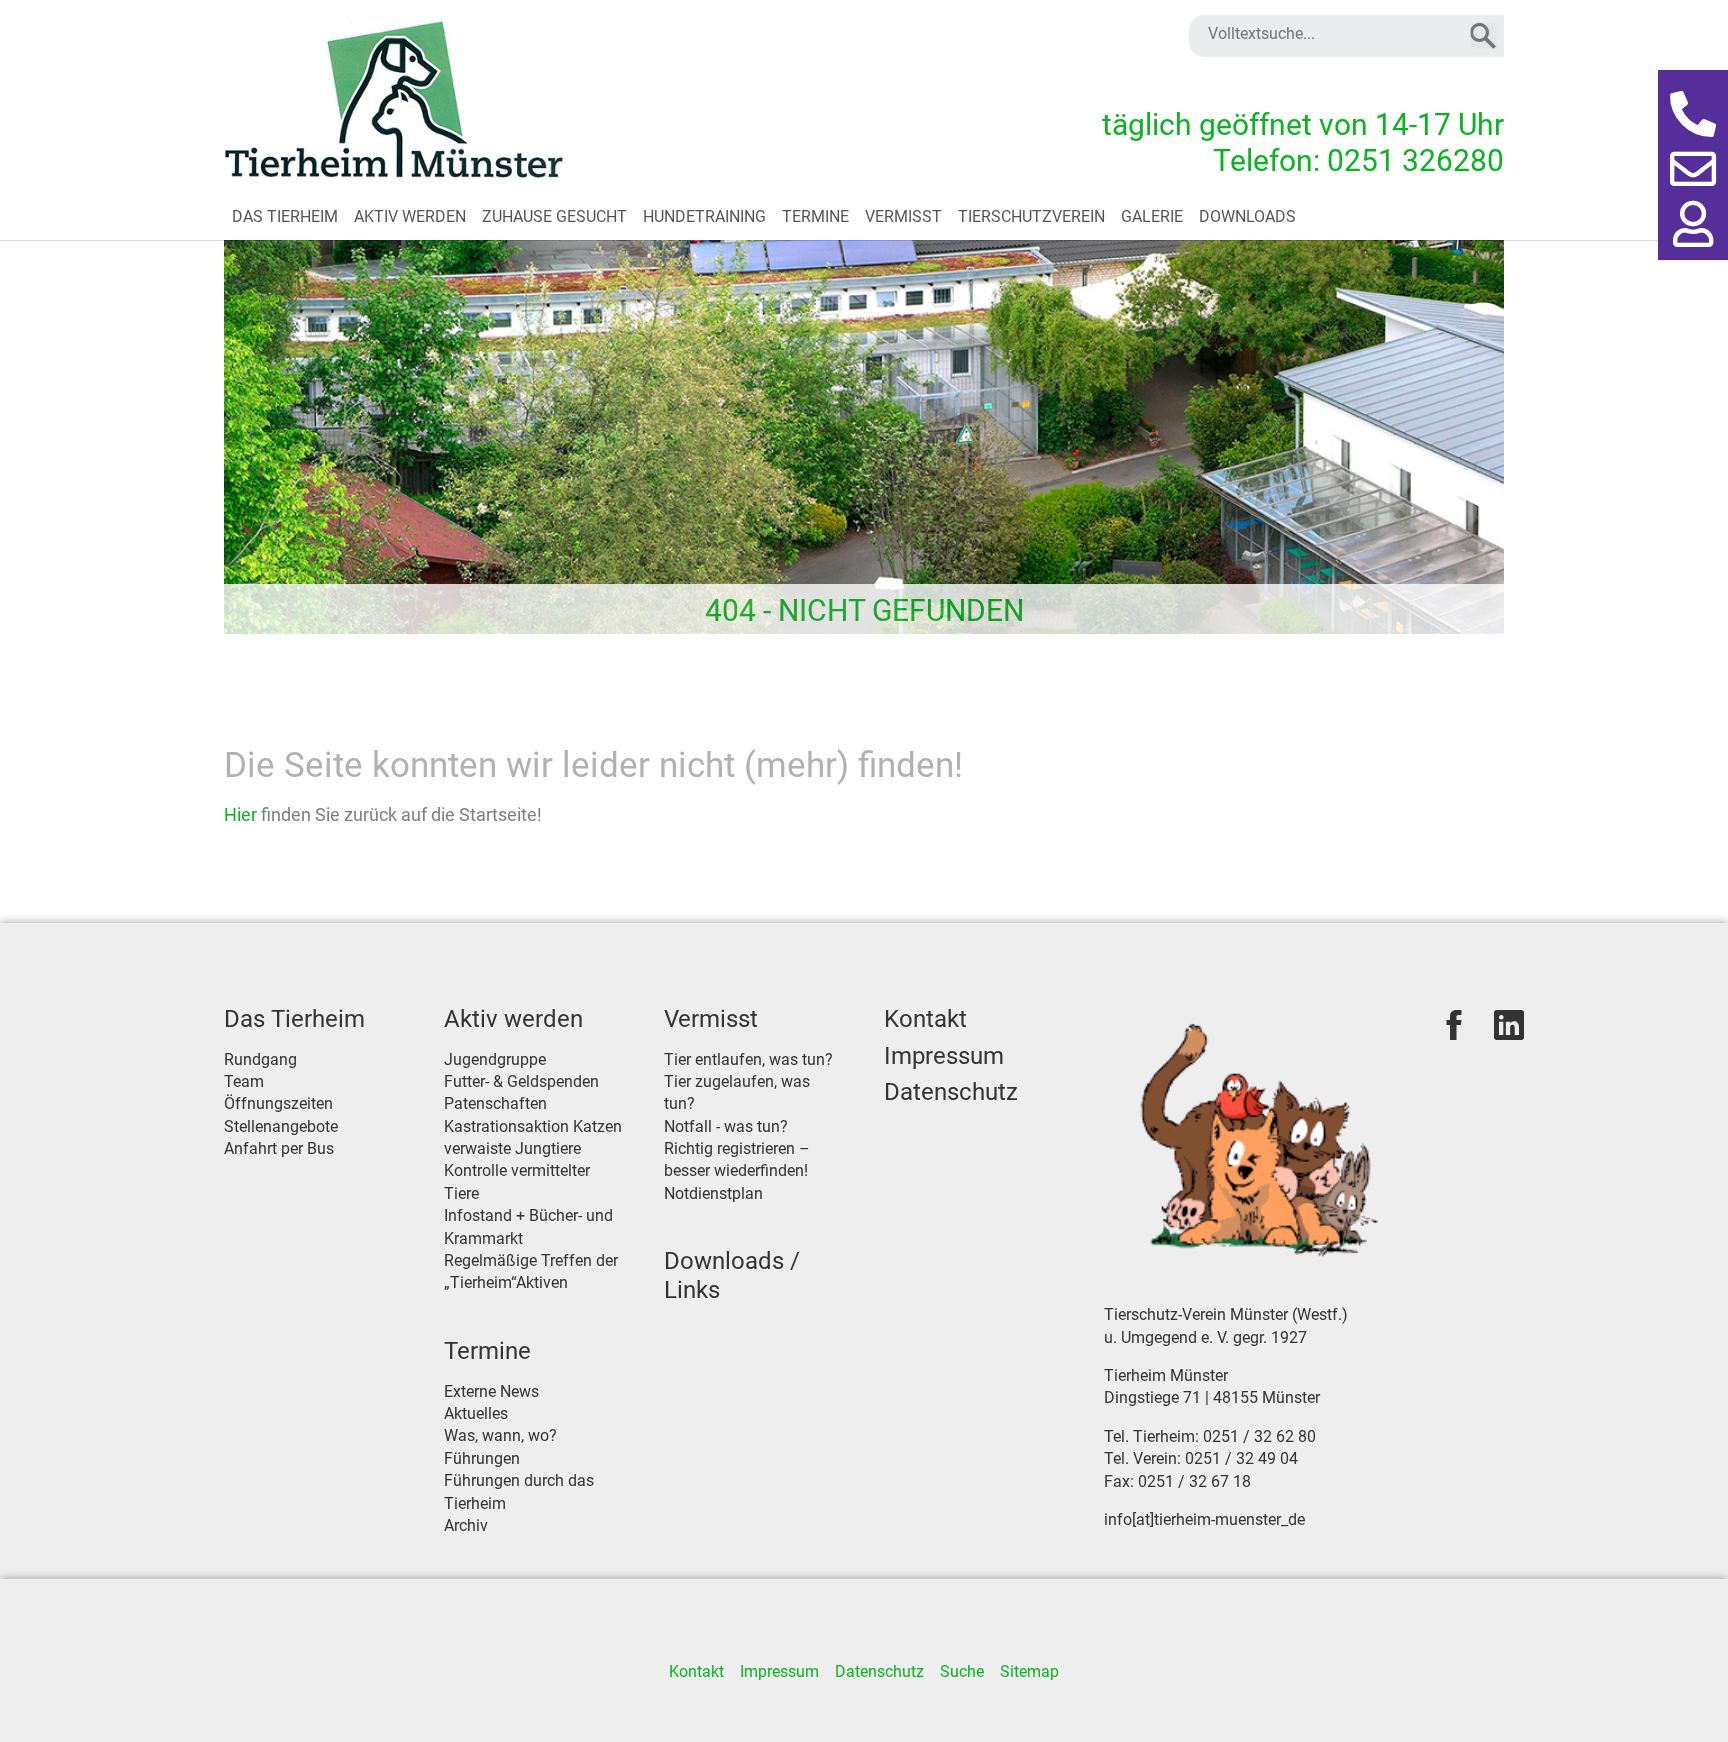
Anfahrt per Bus (279, 1148)
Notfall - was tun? (726, 1126)
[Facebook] (1454, 1025)
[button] (1693, 115)
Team (244, 1081)
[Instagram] (1509, 1025)
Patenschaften (495, 1103)
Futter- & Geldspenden (521, 1081)
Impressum (944, 1056)
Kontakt (925, 1019)
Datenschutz (951, 1092)
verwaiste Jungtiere (512, 1148)
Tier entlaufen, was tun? (748, 1059)
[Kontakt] (1693, 170)
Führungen (482, 1458)
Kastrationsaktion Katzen (533, 1126)
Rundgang (260, 1059)
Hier (242, 814)
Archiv (466, 1525)
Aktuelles (476, 1413)
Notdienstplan (713, 1193)
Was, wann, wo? (500, 1435)
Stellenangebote (281, 1126)
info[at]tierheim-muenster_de (1204, 1519)
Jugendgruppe (495, 1059)
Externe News (491, 1391)
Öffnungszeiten (278, 1103)
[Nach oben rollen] (1684, 1698)
